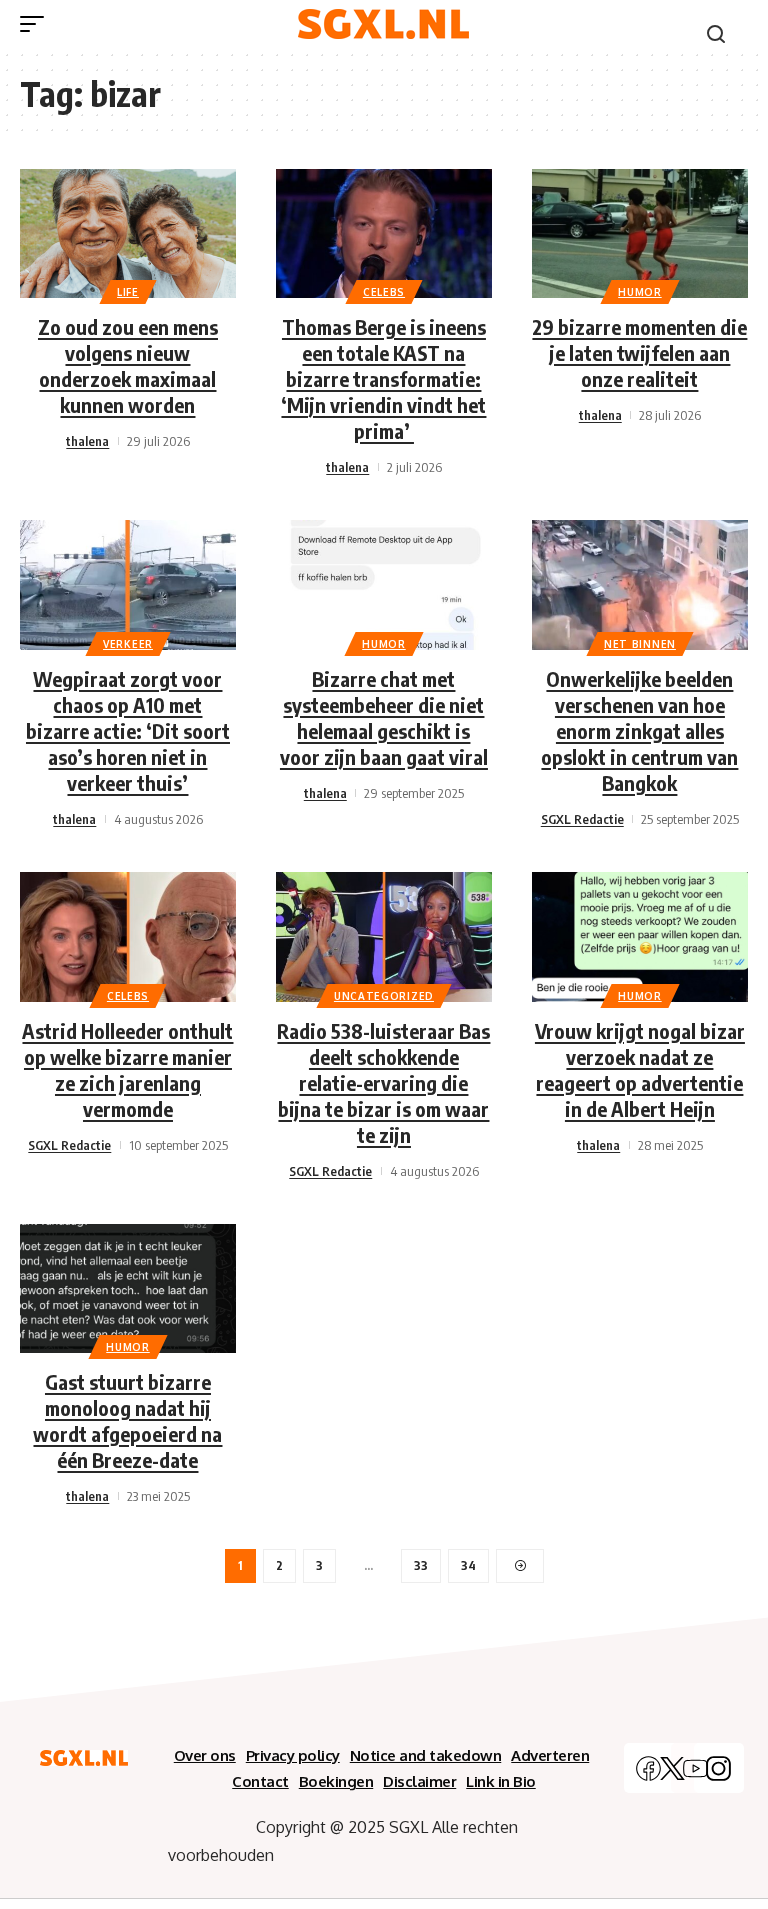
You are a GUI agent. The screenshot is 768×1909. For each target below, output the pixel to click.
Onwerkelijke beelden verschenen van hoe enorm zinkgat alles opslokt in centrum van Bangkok (639, 730)
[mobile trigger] (37, 24)
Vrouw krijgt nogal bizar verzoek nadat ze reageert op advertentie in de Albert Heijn (640, 1069)
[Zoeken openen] (716, 34)
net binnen (640, 644)
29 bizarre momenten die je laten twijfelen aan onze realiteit (639, 352)
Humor (640, 292)
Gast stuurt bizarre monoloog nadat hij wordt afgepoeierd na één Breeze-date (127, 1420)
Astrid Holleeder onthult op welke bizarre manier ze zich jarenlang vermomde (127, 1069)
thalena (87, 441)
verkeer (128, 644)
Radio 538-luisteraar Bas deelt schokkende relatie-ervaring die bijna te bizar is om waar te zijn (383, 1082)
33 (421, 1565)
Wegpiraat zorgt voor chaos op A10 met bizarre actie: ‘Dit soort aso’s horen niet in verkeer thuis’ (128, 730)
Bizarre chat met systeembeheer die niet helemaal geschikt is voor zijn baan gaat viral (384, 717)
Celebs (384, 292)
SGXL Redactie (582, 819)
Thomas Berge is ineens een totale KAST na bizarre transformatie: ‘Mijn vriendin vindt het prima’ (383, 378)
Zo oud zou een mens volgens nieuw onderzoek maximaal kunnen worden (128, 365)
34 (468, 1565)
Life (128, 292)
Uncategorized (384, 996)
